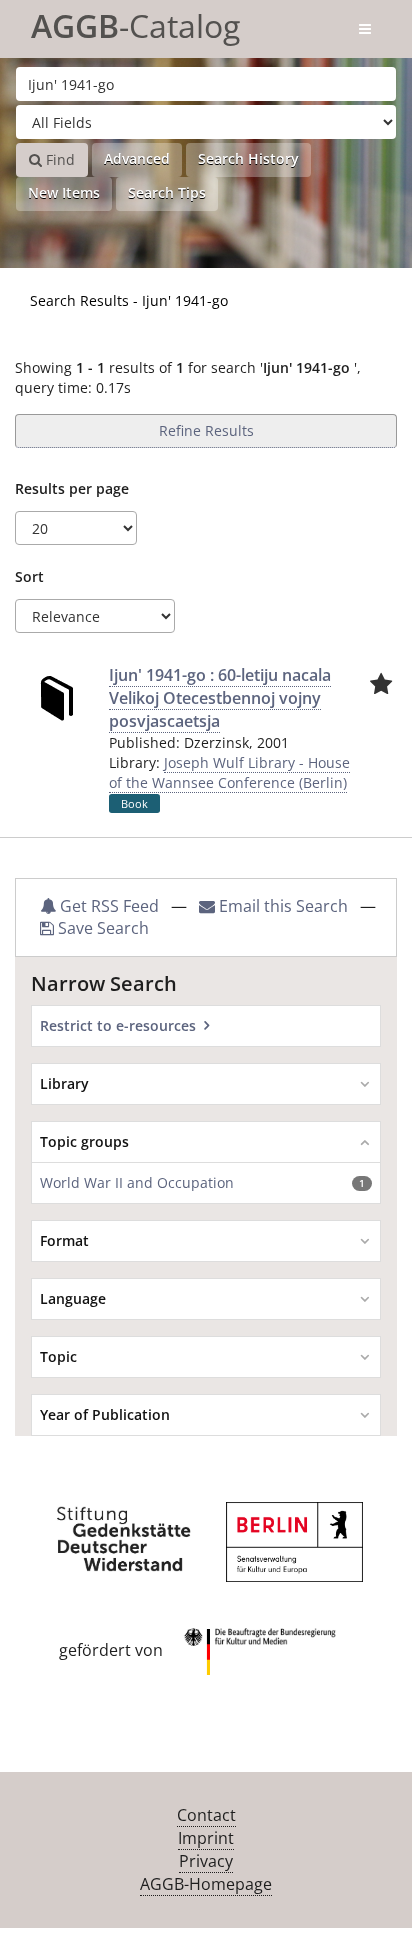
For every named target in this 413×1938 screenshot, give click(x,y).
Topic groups (84, 1141)
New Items (64, 192)
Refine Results (206, 430)
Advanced (137, 158)
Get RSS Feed (107, 906)
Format (64, 1240)
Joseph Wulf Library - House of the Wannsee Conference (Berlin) (229, 772)
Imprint (206, 1838)
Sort (29, 576)
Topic (58, 1356)
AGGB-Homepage (206, 1884)
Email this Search (283, 906)
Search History (248, 158)
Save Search (101, 928)
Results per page (72, 488)
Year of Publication (105, 1414)
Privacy (206, 1861)
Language (73, 1298)
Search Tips (167, 192)
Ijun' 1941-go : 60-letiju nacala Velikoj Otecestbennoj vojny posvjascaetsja (220, 698)
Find (58, 159)
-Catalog (135, 22)
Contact (206, 1815)
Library (64, 1083)
